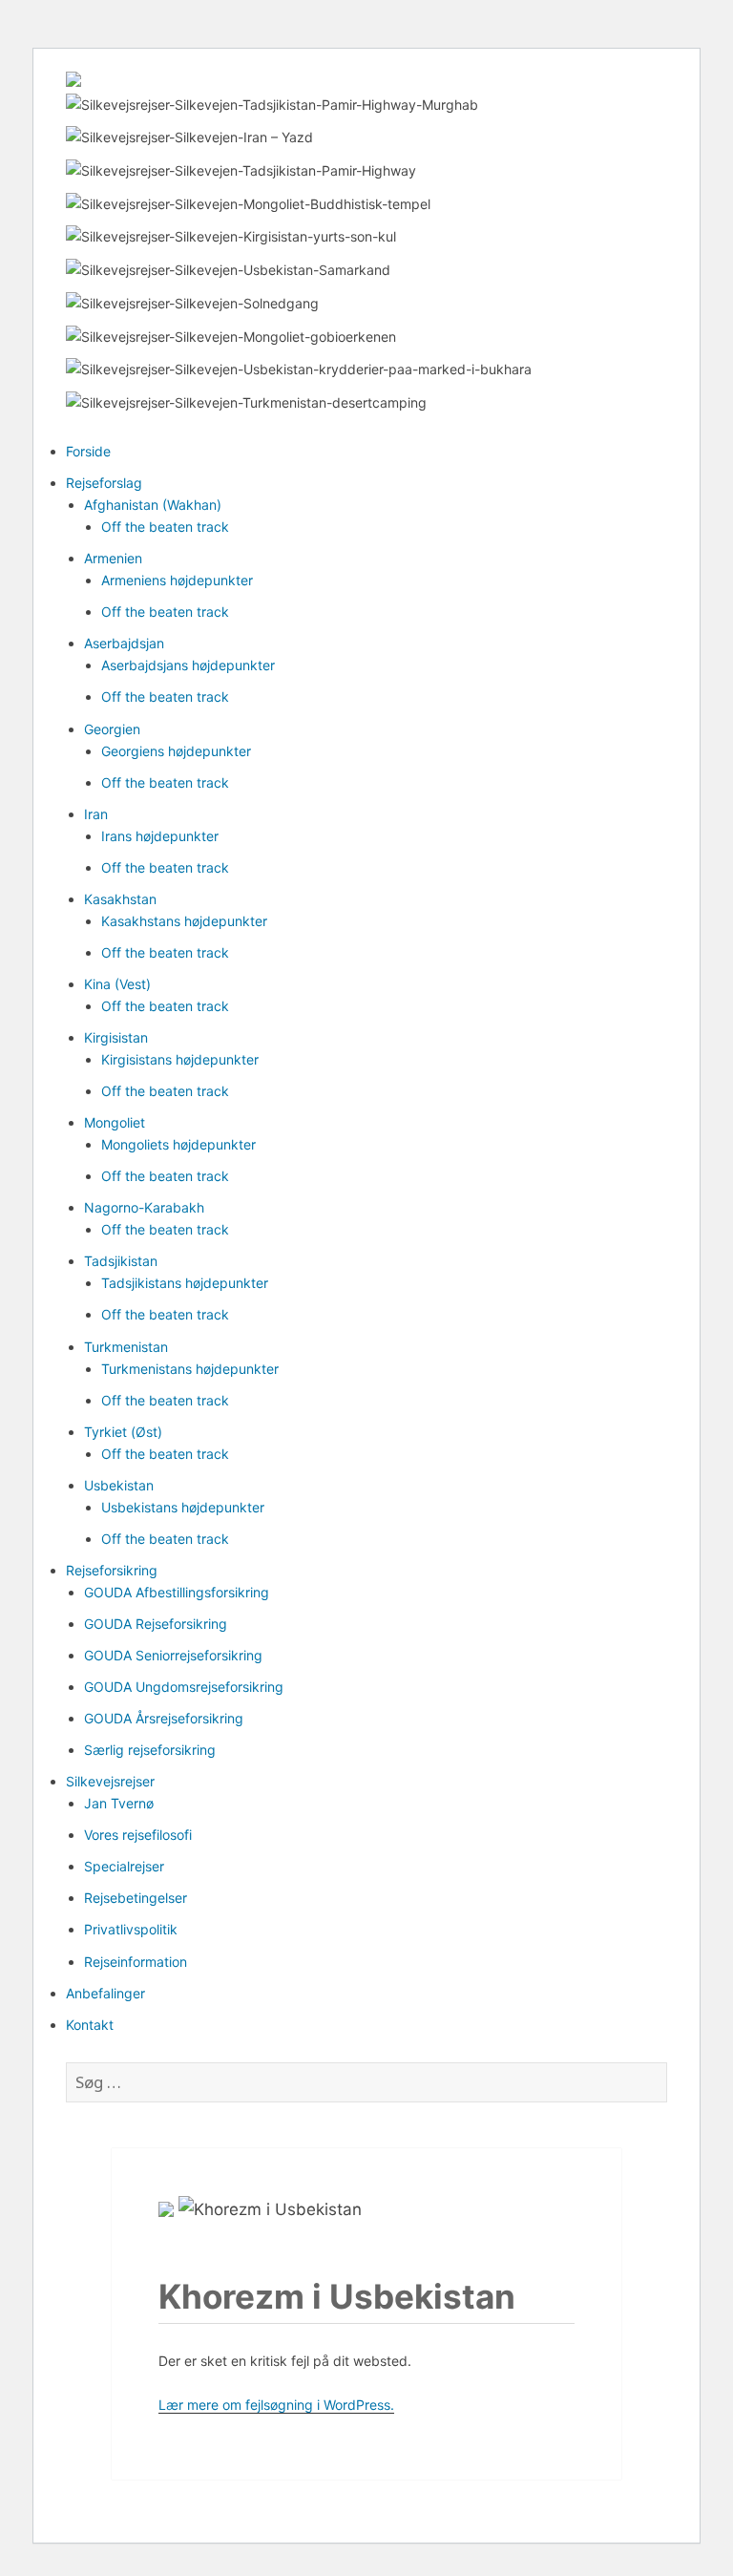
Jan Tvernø (119, 1803)
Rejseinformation (136, 1962)
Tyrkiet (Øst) (123, 1432)
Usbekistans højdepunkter (183, 1507)
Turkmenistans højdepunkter (190, 1369)
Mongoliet (115, 1122)
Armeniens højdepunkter (177, 580)
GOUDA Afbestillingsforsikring (177, 1592)
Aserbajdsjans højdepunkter (188, 665)
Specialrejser (124, 1866)
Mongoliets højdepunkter (178, 1144)
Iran (96, 814)
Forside (88, 451)
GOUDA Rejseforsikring (156, 1624)
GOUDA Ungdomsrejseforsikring (184, 1687)
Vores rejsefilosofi (138, 1835)
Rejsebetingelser (136, 1898)
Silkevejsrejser (110, 1781)
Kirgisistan (116, 1037)
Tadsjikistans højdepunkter (185, 1283)
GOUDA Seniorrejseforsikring (173, 1655)
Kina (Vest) (117, 984)
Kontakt (90, 2025)
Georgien (112, 729)
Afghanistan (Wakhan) (153, 505)
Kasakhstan (120, 899)
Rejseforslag (104, 483)
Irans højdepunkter (160, 836)
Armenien (113, 558)
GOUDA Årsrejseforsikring (164, 1718)
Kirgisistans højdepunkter (180, 1059)
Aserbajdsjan (124, 643)
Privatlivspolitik (131, 1929)
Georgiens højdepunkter (176, 751)
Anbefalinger (105, 1993)
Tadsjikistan (121, 1261)
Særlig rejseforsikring (150, 1750)
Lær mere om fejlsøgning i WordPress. (276, 2405)
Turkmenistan (126, 1347)
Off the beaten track (165, 527)
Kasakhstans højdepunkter (184, 921)
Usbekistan (119, 1485)
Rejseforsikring (112, 1570)
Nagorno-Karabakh (144, 1207)
